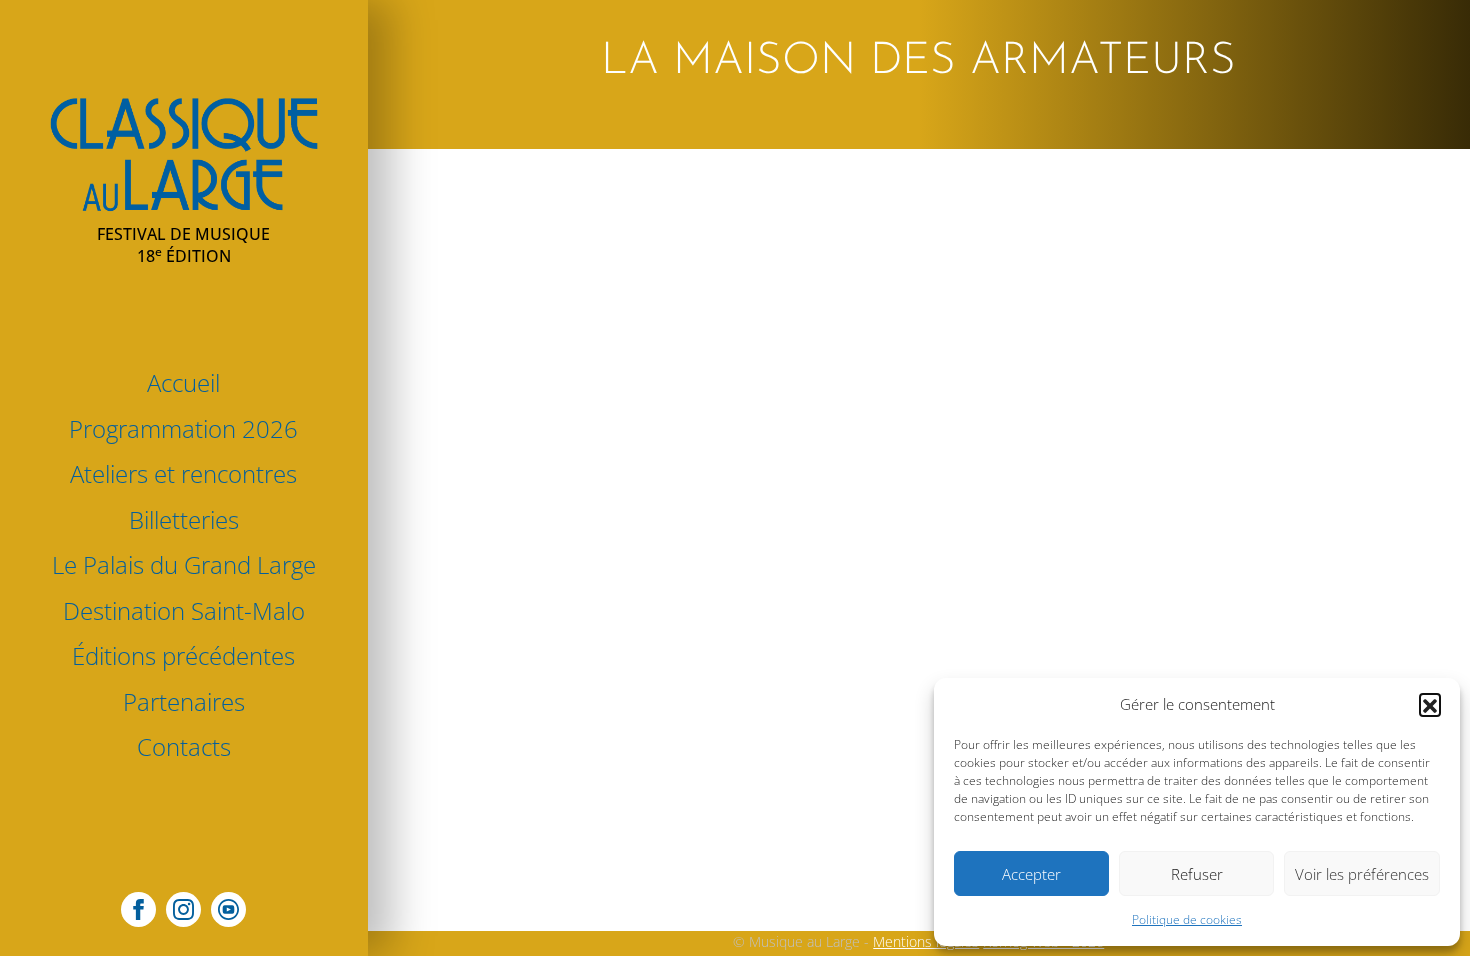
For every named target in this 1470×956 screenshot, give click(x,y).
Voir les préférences (1362, 874)
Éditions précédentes (183, 655)
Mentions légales (926, 941)
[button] (1430, 704)
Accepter (1031, 874)
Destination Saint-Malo (184, 610)
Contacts (184, 746)
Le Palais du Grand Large (184, 564)
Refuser (1197, 874)
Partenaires (184, 701)
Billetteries (184, 519)
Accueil (183, 382)
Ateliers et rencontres (183, 473)
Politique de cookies (1187, 919)
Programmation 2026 (183, 428)
